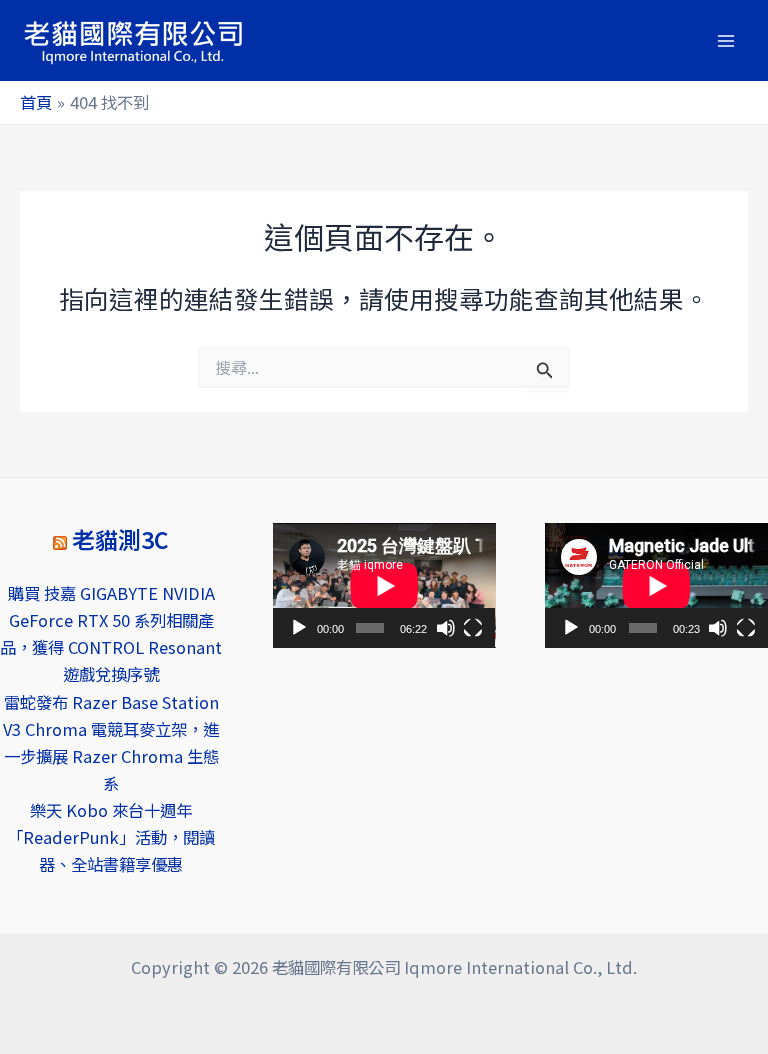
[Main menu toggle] (725, 40)
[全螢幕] (473, 628)
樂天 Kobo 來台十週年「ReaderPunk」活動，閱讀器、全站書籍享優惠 (111, 837)
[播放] (299, 628)
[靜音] (446, 628)
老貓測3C (120, 539)
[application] (384, 585)
